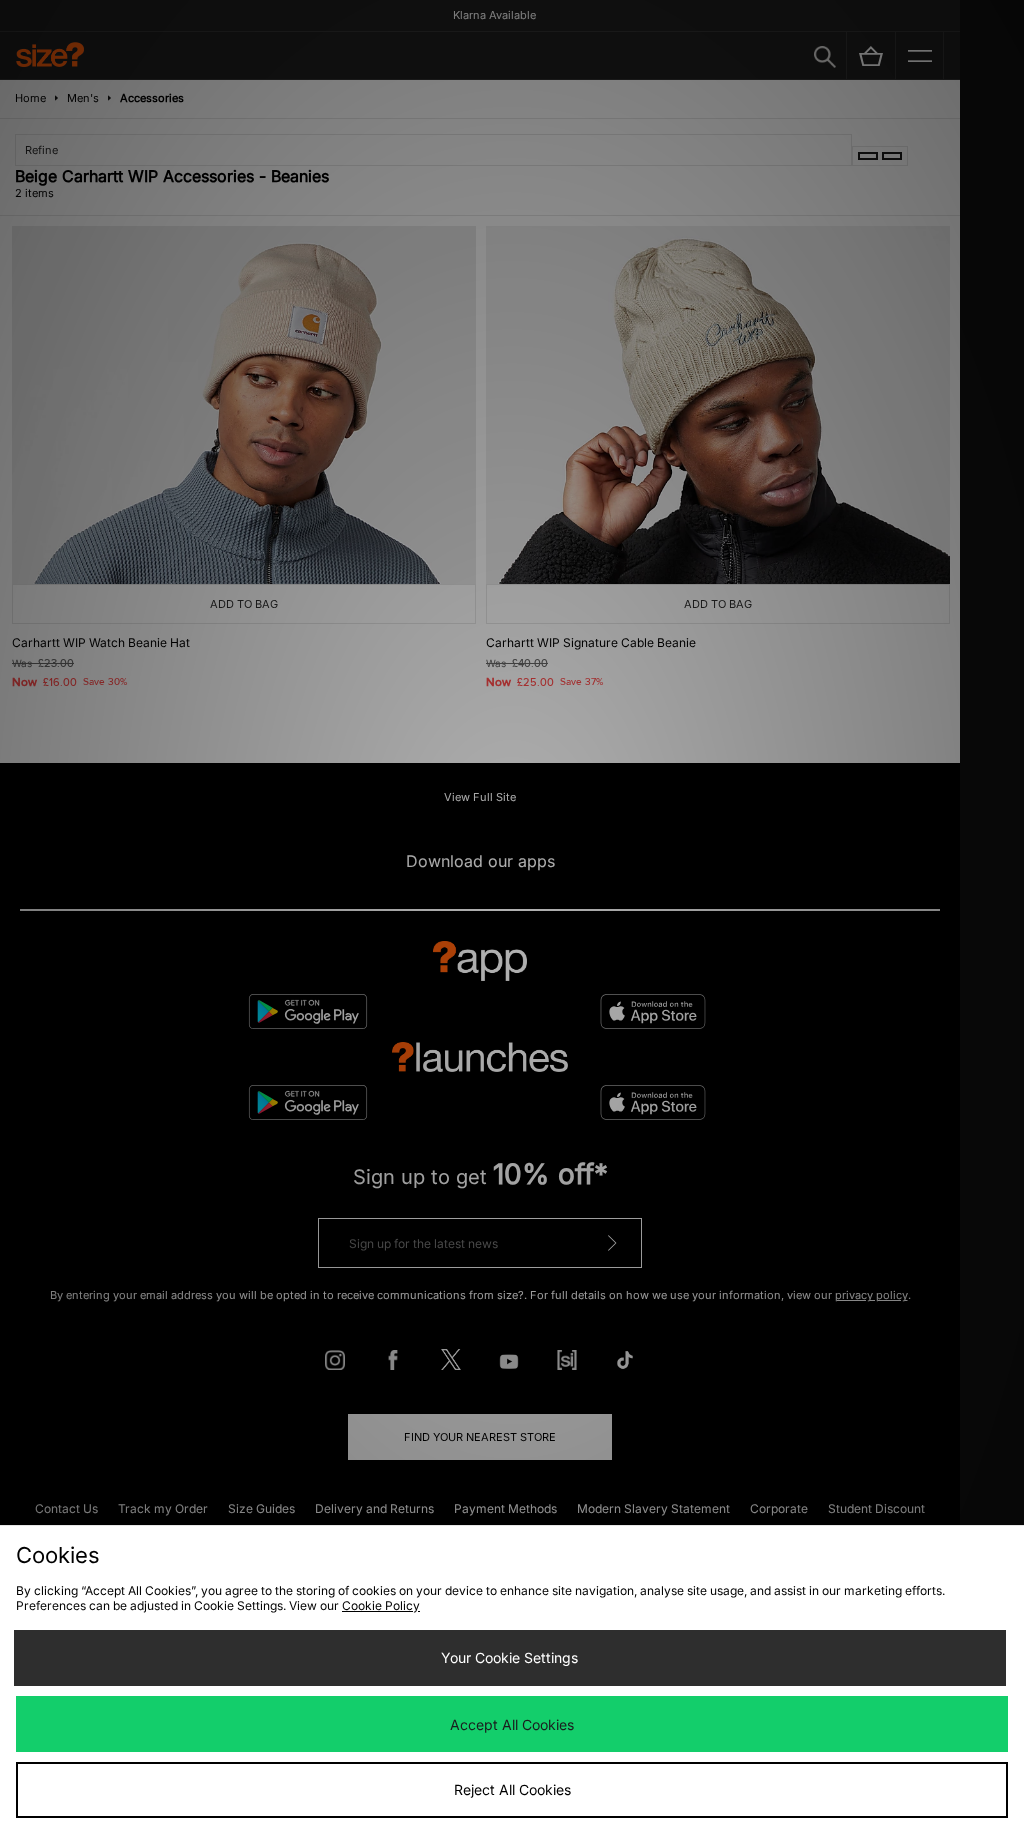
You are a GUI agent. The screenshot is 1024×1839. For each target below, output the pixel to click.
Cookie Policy (381, 1605)
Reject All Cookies (512, 1789)
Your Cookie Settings (509, 1657)
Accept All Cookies (512, 1724)
